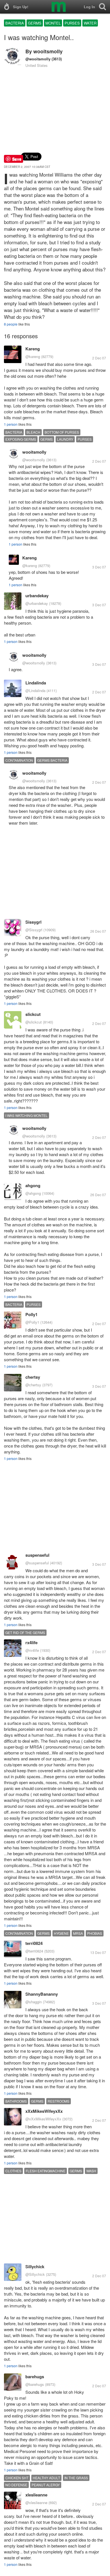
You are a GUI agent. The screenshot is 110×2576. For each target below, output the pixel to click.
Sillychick (35, 2267)
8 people (11, 324)
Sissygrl (33, 922)
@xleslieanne (36, 2503)
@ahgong (33, 1193)
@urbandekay (37, 603)
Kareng (33, 349)
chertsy (33, 1377)
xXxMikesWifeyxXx (44, 2111)
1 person (11, 424)
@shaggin (34, 2002)
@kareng (33, 356)
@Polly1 (32, 1322)
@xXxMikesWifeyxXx (43, 2119)
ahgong (33, 1185)
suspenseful (37, 1555)
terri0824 (34, 1943)
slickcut (33, 1014)
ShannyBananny (42, 1994)
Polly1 (31, 1314)
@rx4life (32, 1650)
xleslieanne (36, 2495)
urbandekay (37, 596)
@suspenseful (37, 1563)
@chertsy (33, 1385)
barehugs (35, 2377)
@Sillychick (35, 2274)
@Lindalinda (35, 690)
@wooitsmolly (38, 59)
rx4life (31, 1642)
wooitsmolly (48, 51)
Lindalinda (36, 683)
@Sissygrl (34, 930)
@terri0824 (34, 1951)
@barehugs (35, 2384)
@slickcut (34, 1022)
